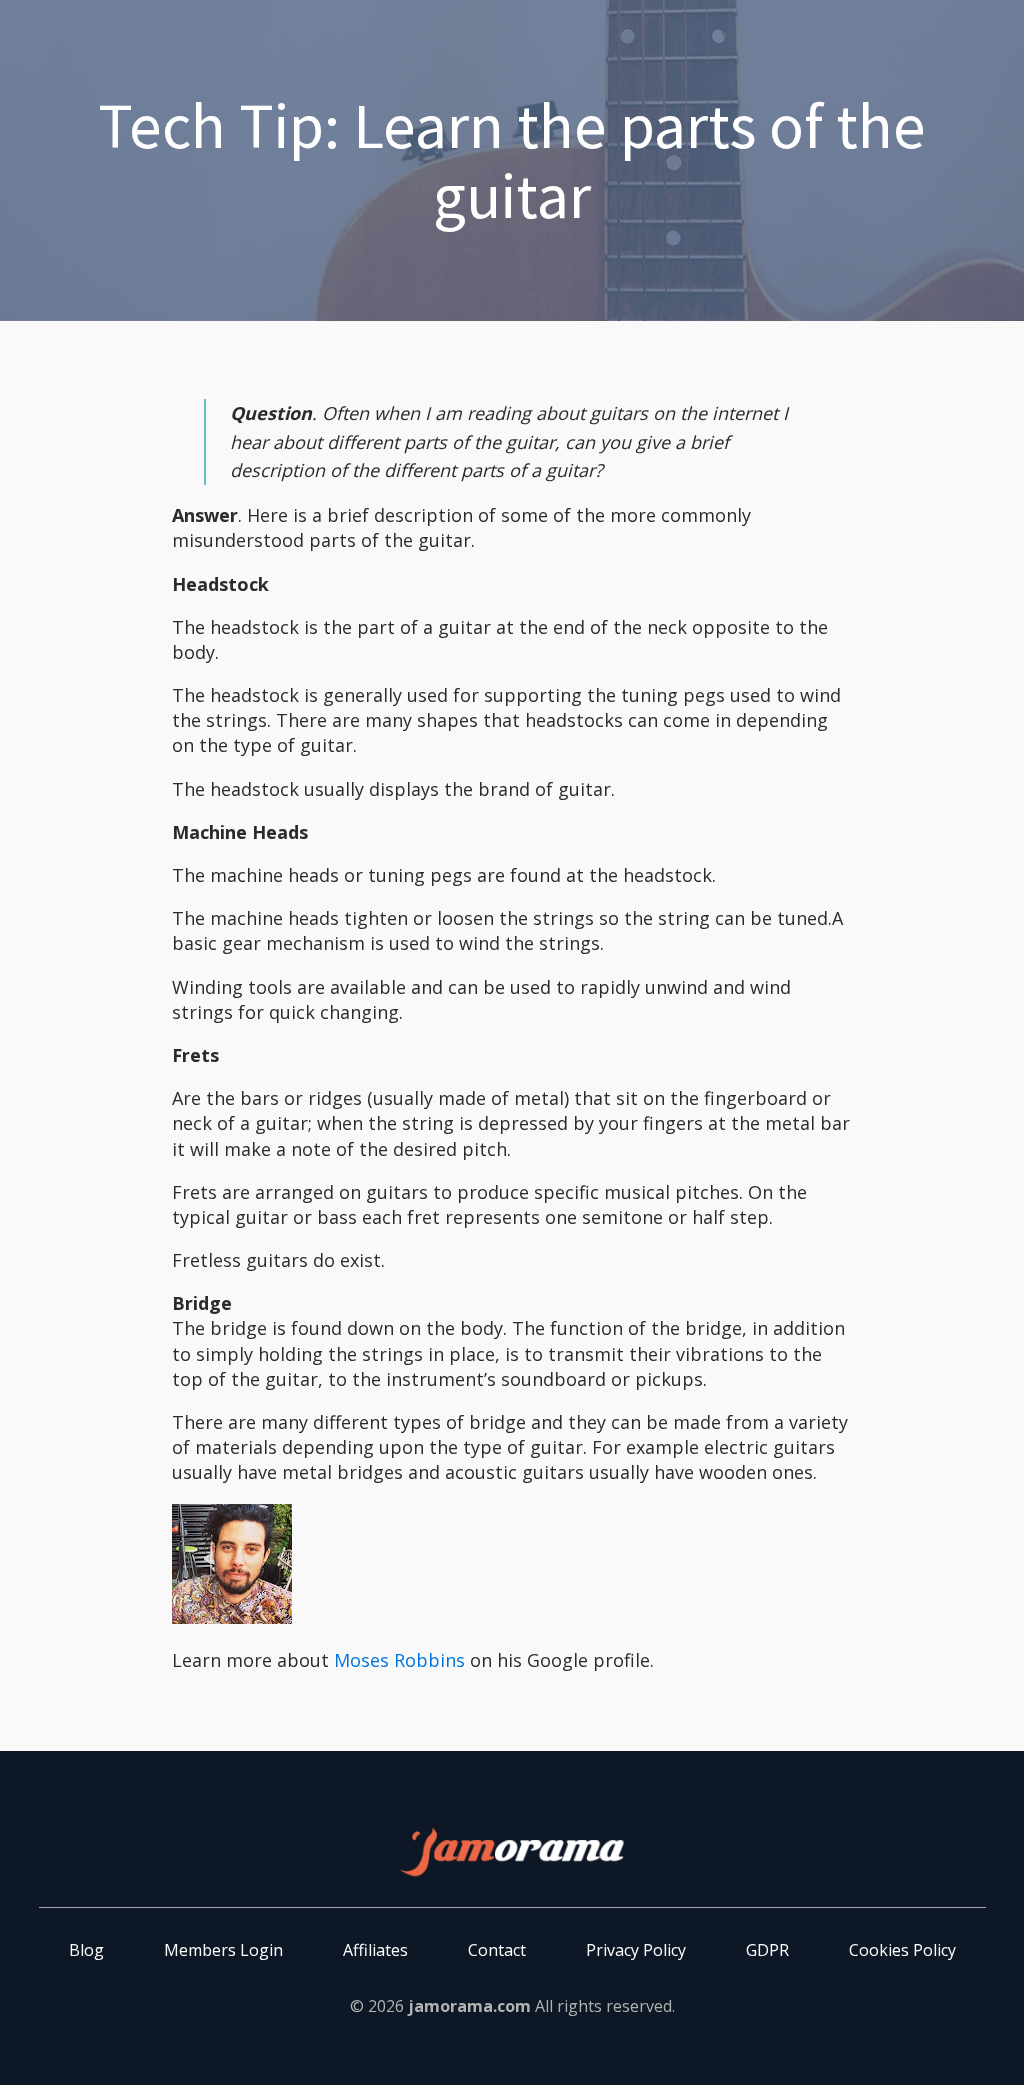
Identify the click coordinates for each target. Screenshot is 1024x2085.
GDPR (767, 1950)
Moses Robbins (399, 1660)
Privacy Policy (636, 1950)
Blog (86, 1950)
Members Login (223, 1950)
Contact (497, 1950)
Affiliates (375, 1950)
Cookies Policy (902, 1950)
